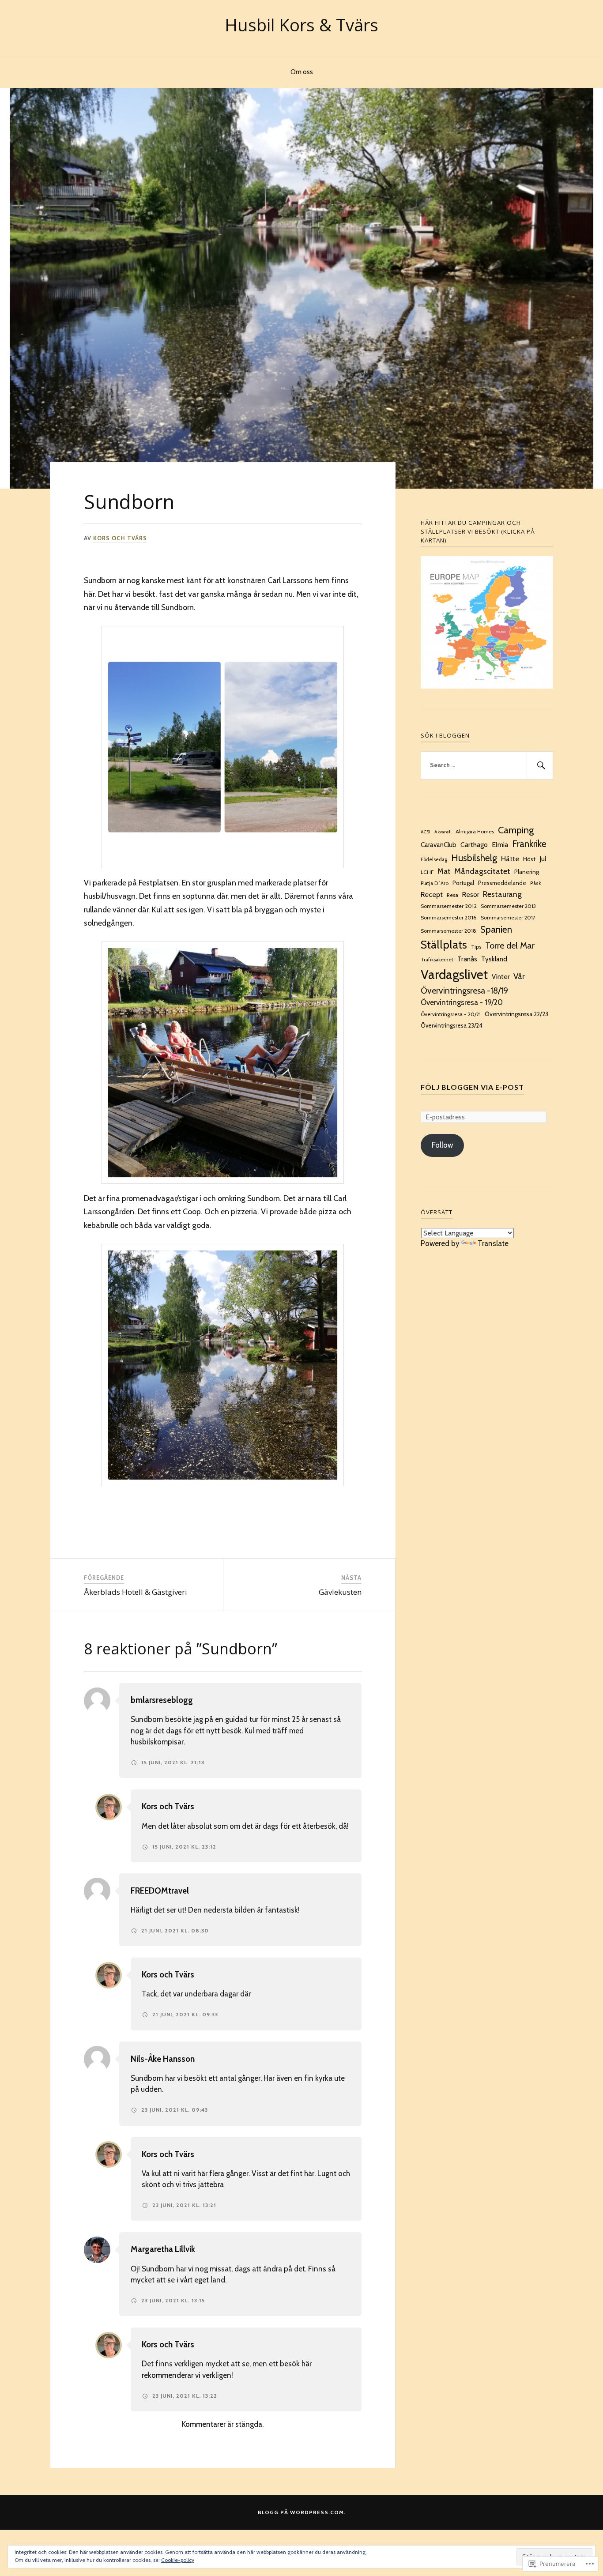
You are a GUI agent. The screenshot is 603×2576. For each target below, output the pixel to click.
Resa (452, 895)
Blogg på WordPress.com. (302, 2512)
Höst (529, 859)
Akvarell (443, 832)
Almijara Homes (475, 831)
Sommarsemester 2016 (449, 917)
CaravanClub (439, 845)
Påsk (535, 883)
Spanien (496, 929)
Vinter (501, 977)
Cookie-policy (178, 2560)
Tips (476, 947)
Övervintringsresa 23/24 (452, 1025)
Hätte (510, 859)
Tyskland (494, 959)
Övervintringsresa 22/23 (516, 1014)
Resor (471, 895)
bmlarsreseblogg (162, 1700)
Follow (442, 1145)
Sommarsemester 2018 (448, 931)
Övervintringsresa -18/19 (464, 990)
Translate (493, 1243)
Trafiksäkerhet (437, 960)
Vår (519, 976)
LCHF (427, 872)
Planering (527, 872)
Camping (516, 830)
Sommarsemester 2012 (449, 906)
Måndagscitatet (482, 871)
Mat (444, 871)
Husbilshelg (474, 858)
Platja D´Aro (435, 883)
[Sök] (540, 765)
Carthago (474, 845)
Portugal (463, 883)
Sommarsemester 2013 (508, 906)
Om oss (302, 72)
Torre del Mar (510, 945)
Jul (543, 859)
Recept (432, 894)
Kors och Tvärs (120, 538)
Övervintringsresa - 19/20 (462, 1002)
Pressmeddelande (502, 883)
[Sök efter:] (487, 765)
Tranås (467, 959)
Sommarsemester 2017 (508, 918)
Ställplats (444, 945)
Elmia (500, 845)
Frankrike (529, 844)
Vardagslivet (454, 974)
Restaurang (502, 894)
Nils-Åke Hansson (163, 2059)
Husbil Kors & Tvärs (301, 25)
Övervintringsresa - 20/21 (451, 1014)
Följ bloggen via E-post (472, 1087)
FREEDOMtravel (160, 1891)
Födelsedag (434, 859)
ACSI (426, 832)
